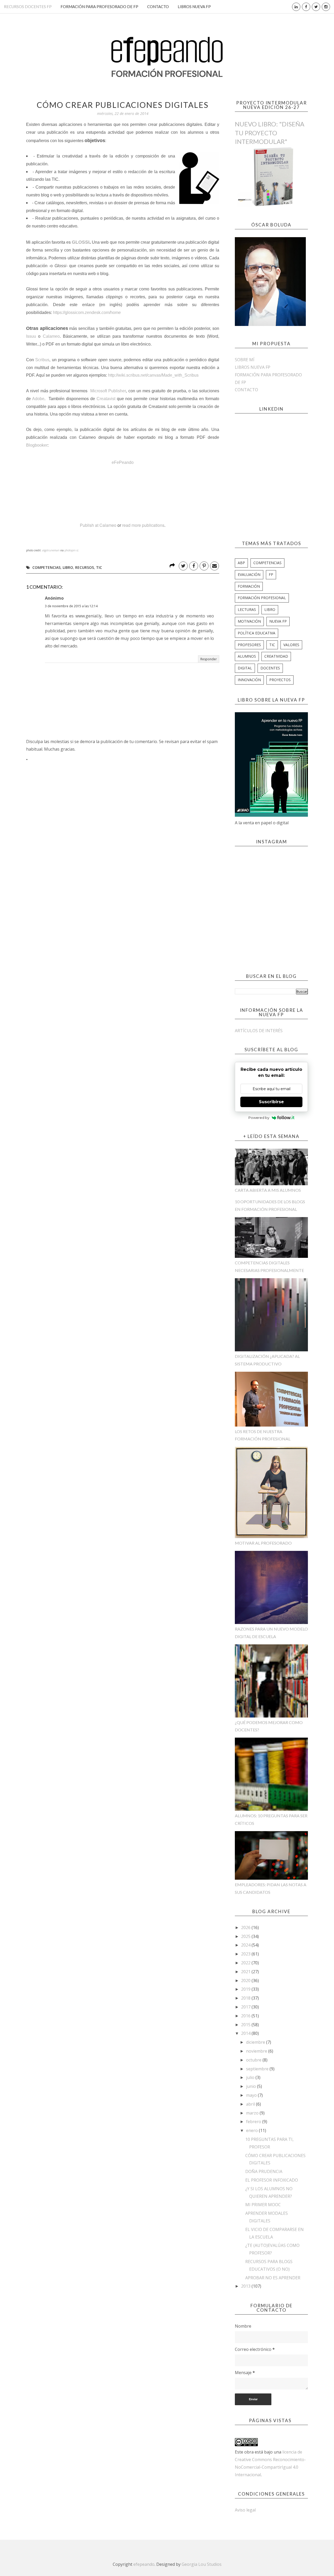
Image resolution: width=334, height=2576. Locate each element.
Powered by (259, 1118)
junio (252, 2086)
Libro (68, 567)
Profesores (249, 645)
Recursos (85, 567)
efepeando (144, 2564)
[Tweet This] (183, 566)
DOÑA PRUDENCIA (264, 2171)
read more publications (143, 525)
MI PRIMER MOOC (263, 2205)
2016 (246, 2016)
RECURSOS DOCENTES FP (28, 7)
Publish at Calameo (98, 525)
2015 (246, 2025)
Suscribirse (271, 1102)
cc (77, 550)
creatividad (276, 656)
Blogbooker (37, 445)
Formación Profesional (262, 598)
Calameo (51, 336)
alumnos (247, 656)
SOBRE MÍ (245, 360)
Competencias (46, 567)
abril (251, 2104)
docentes (270, 668)
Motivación (249, 621)
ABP (241, 563)
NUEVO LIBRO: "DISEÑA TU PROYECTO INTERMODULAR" (270, 133)
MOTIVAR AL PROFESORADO (263, 1543)
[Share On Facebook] (194, 566)
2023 (246, 1954)
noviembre (257, 2051)
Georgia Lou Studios (202, 2564)
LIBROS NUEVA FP (194, 7)
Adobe (38, 399)
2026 (246, 1927)
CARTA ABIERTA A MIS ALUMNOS (268, 1190)
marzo (253, 2113)
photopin (70, 550)
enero (252, 2130)
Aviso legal (245, 2510)
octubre (254, 2060)
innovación (249, 680)
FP (271, 574)
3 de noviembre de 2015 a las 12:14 (71, 606)
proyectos (280, 680)
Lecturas (247, 609)
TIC (99, 567)
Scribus (42, 360)
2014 (246, 2033)
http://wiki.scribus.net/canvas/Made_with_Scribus (153, 375)
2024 (246, 1945)
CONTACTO (158, 7)
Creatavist (107, 399)
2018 (246, 1998)
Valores (291, 645)
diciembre (256, 2042)
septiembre (258, 2069)
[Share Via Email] (214, 566)
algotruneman (51, 550)
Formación (249, 586)
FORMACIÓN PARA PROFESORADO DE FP (99, 7)
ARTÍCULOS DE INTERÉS (259, 1031)
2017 (246, 2007)
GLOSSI (81, 242)
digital (245, 668)
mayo (252, 2095)
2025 (246, 1936)
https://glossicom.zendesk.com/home (87, 312)
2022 (246, 1963)
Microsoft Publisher (108, 391)
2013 (246, 2286)
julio (251, 2077)
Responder (209, 659)
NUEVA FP (278, 621)
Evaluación (249, 574)
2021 (246, 1972)
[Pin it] (204, 566)
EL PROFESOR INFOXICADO (272, 2180)
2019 (246, 1989)
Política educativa (257, 633)
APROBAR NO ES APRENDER (273, 2278)
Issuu (32, 336)
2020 (246, 1981)
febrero (254, 2122)
